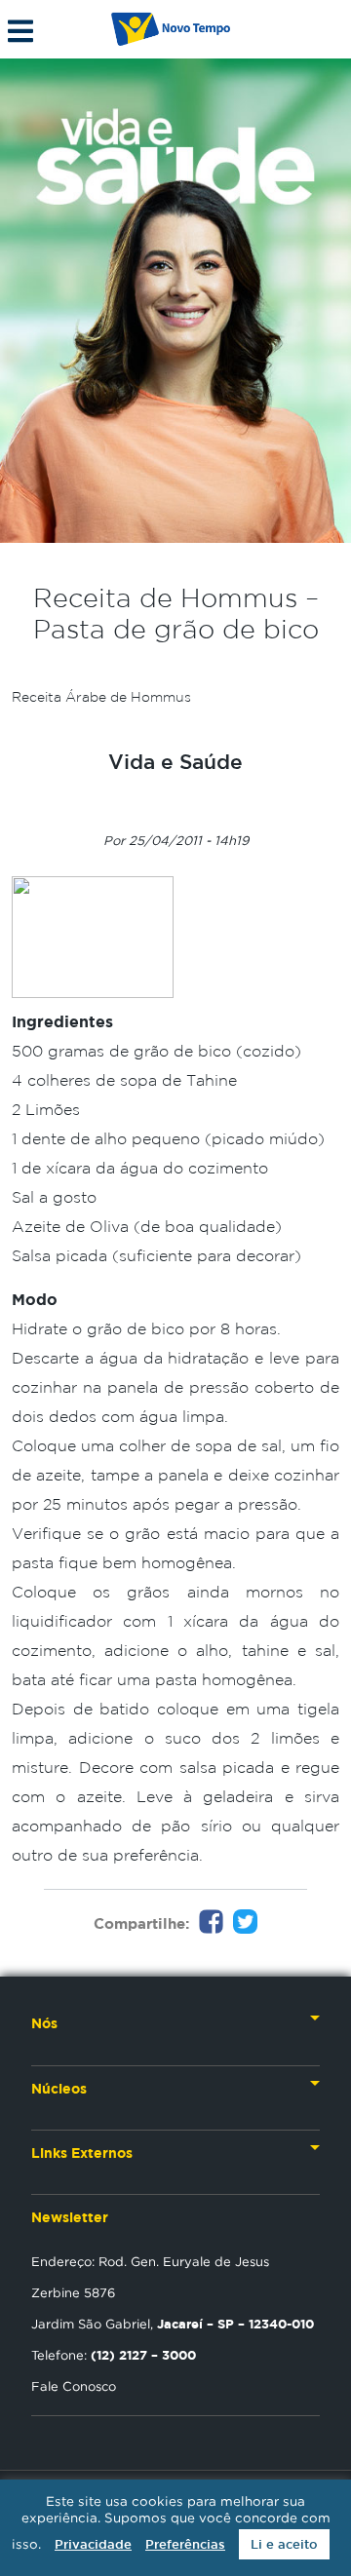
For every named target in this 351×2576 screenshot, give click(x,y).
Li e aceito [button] (284, 2544)
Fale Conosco (74, 2386)
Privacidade (93, 2544)
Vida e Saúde (175, 761)
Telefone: (114, 2355)
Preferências (185, 2544)
